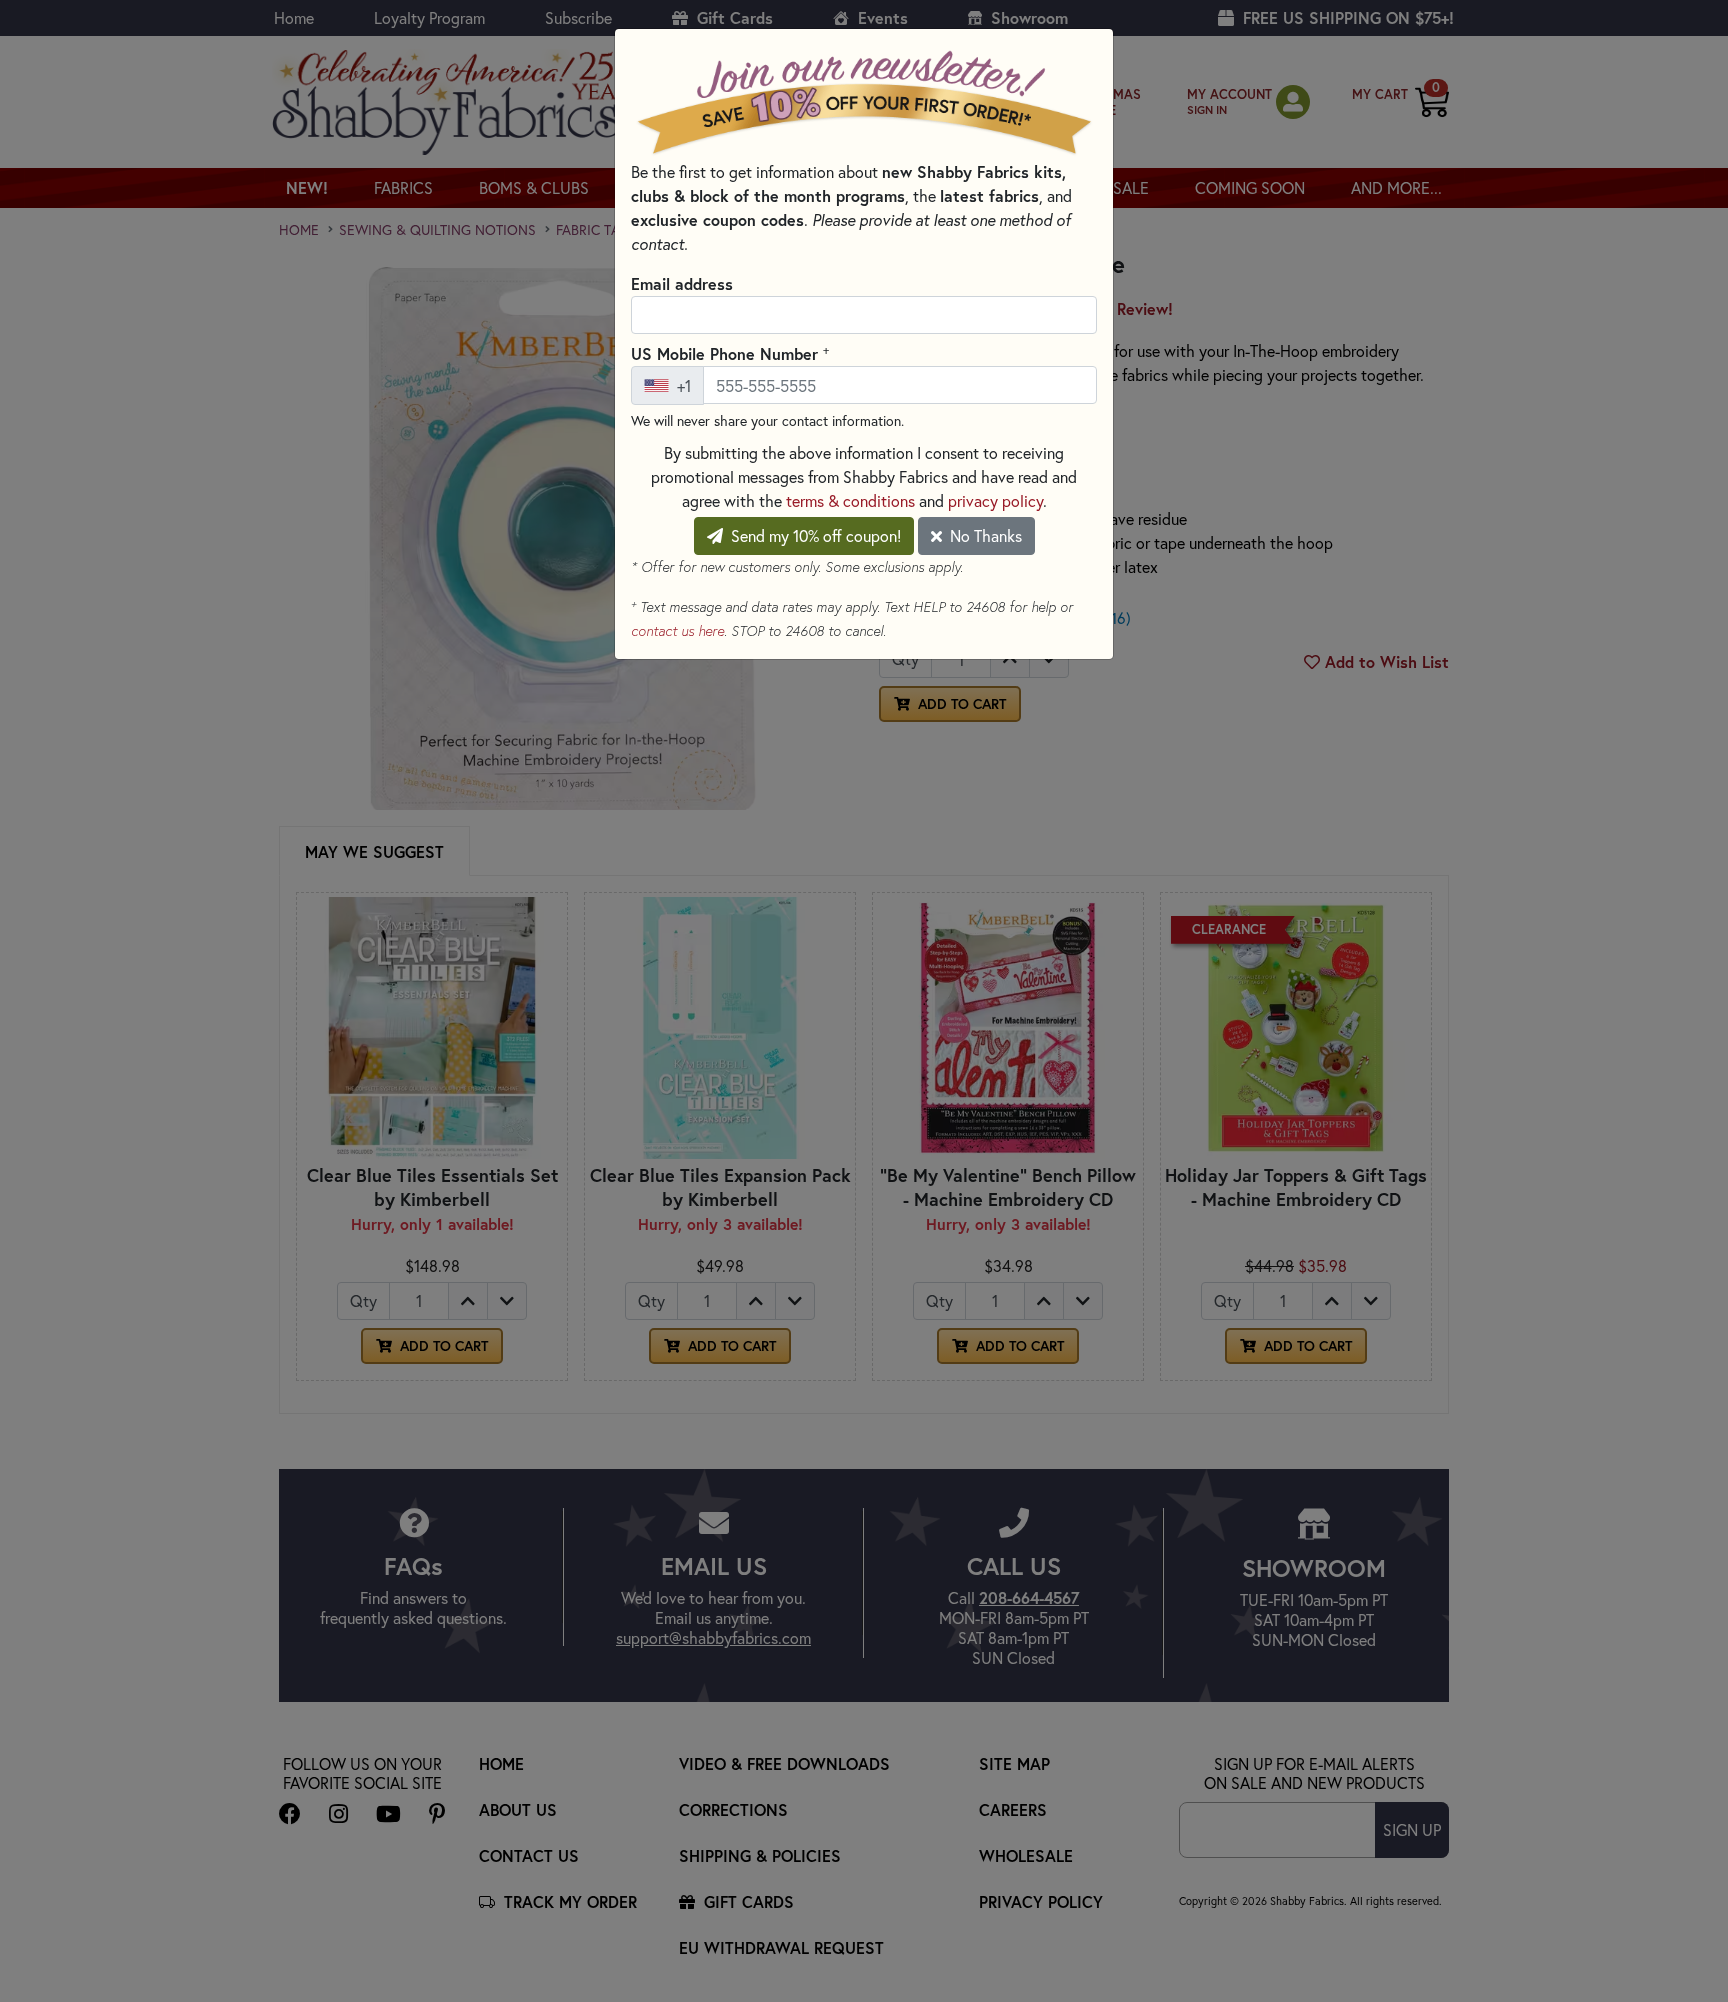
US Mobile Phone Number (730, 353)
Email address (682, 283)
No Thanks (984, 535)
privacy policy (995, 500)
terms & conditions (850, 500)
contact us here (677, 631)
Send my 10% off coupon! (814, 535)
